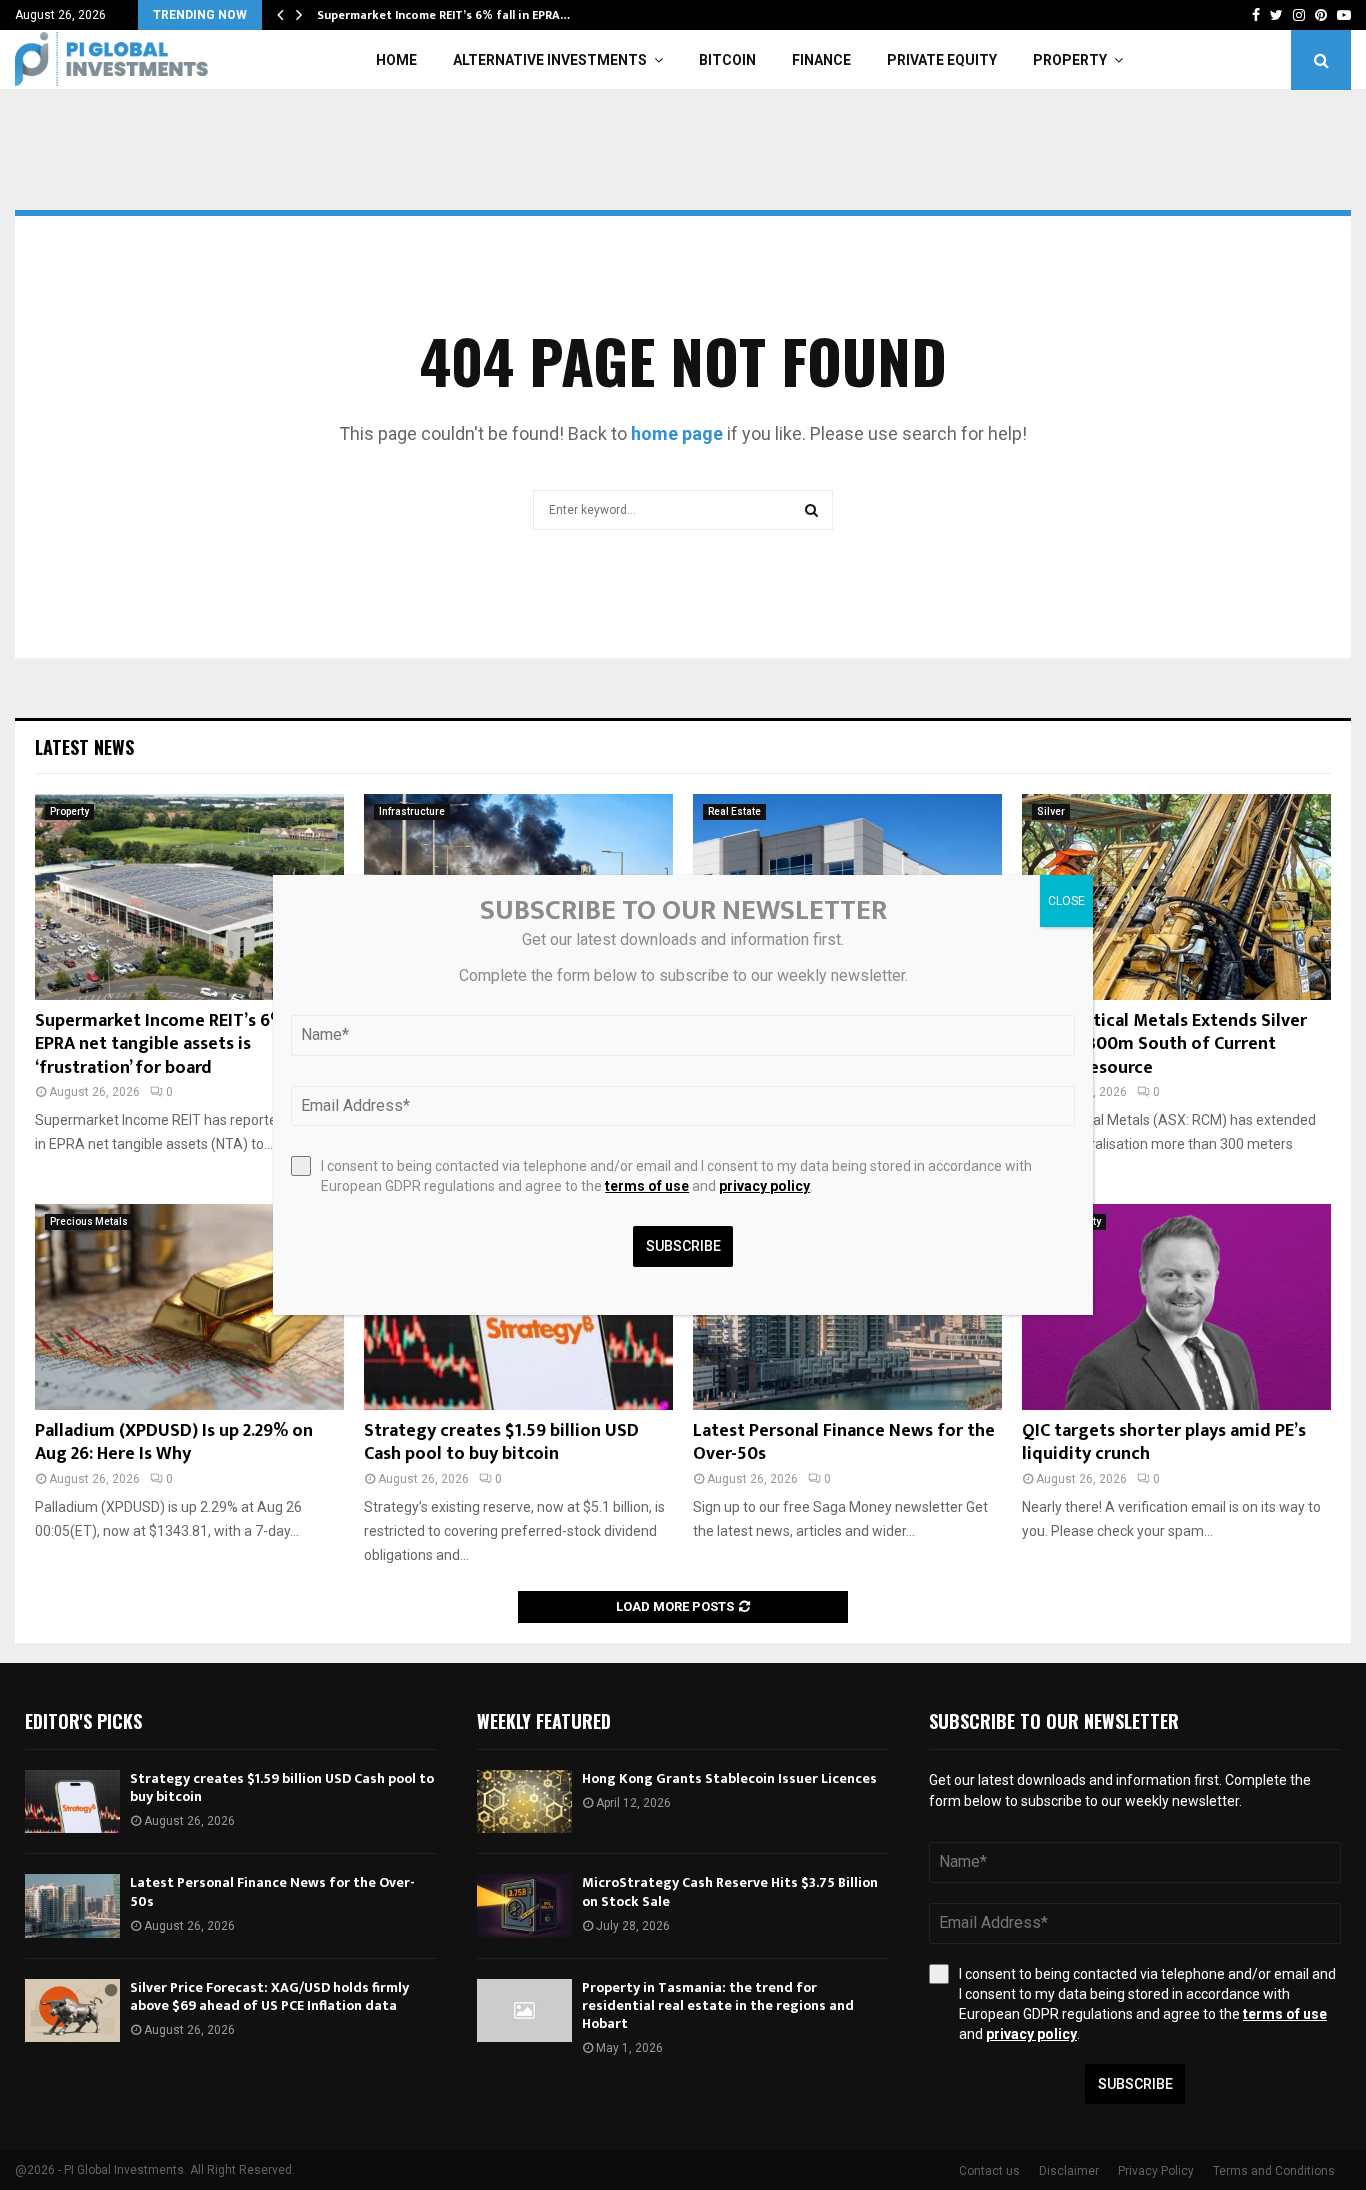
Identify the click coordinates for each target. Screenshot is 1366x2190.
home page (677, 433)
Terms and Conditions (1274, 2171)
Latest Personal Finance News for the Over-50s (844, 1442)
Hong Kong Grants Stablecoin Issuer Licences (729, 1778)
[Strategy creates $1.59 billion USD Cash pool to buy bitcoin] (72, 1801)
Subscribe (1135, 2084)
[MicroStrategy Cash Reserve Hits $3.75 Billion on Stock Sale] (524, 1905)
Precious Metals (89, 1221)
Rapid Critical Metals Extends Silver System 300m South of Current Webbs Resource (1164, 1044)
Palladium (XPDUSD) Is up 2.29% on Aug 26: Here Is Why (174, 1442)
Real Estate (734, 811)
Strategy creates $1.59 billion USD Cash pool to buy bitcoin (501, 1442)
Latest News (84, 747)
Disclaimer (1069, 2171)
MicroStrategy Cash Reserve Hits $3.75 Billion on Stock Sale (730, 1891)
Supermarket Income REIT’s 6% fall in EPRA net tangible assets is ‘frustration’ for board (185, 1044)
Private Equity (942, 60)
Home (396, 60)
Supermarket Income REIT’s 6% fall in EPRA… (443, 15)
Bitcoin (727, 60)
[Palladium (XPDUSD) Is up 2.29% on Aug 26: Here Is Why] (189, 1307)
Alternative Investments (550, 60)
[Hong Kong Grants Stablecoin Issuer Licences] (524, 1801)
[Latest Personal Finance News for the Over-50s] (72, 1905)
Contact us (989, 2171)
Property (1070, 60)
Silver (1051, 811)
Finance (821, 60)
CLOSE (1066, 901)
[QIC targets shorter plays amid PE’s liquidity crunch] (1176, 1307)
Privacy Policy (1156, 2171)
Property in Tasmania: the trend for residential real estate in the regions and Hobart (718, 2005)
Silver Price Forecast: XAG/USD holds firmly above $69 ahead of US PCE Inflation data (269, 1996)
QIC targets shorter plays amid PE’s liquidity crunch (1164, 1442)
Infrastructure (412, 811)
